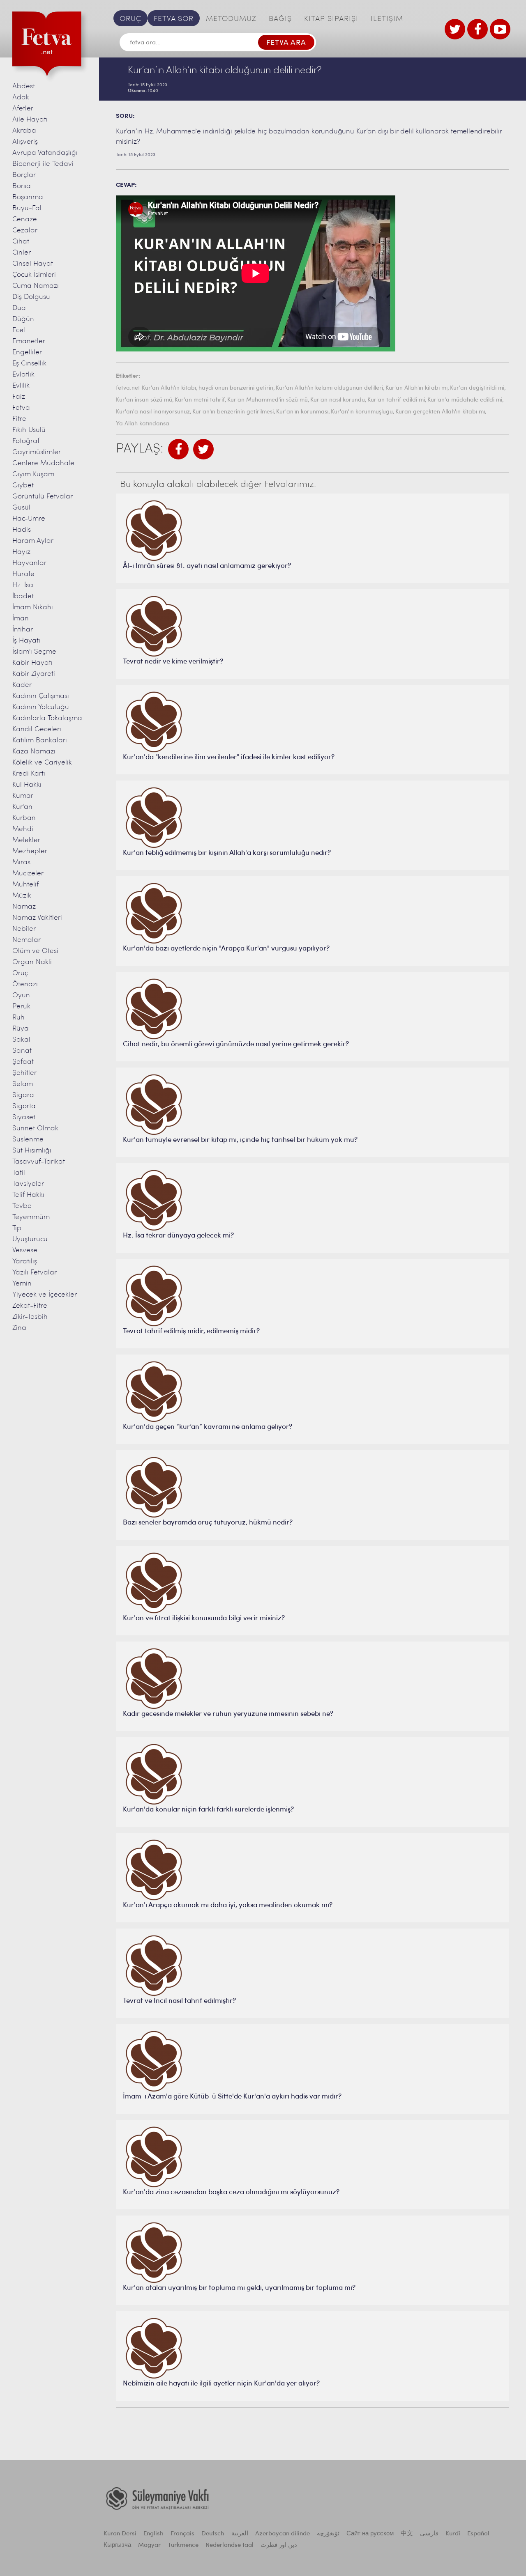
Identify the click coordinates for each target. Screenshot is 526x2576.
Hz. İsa (23, 585)
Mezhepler (30, 851)
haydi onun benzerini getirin (236, 388)
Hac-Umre (29, 519)
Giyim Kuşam (33, 474)
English (153, 2534)
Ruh (18, 1018)
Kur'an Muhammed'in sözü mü (268, 400)
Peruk (21, 1007)
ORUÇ (130, 19)
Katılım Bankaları (40, 740)
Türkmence (183, 2545)
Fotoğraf (26, 441)
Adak (21, 98)
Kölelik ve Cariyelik (42, 763)
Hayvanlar (29, 563)
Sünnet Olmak (35, 1128)
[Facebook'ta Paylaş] (178, 449)
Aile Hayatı (30, 120)
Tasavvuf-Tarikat (39, 1162)
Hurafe (23, 574)
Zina (19, 1328)
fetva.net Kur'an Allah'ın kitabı (156, 388)
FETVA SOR (174, 19)
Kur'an (22, 807)
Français (182, 2534)
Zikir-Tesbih (30, 1317)
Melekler (26, 840)
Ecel (19, 330)
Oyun (21, 995)
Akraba (24, 131)
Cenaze (25, 219)
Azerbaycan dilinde (283, 2534)
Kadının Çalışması (41, 696)
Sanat (22, 1051)
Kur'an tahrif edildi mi (396, 400)
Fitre (19, 419)
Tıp (17, 1228)
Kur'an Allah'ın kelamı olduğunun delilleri (329, 388)
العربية (240, 2534)
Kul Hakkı (27, 785)
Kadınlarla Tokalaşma (47, 718)
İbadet (23, 596)
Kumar (23, 796)
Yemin (22, 1284)
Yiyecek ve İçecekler (45, 1295)
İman (21, 619)
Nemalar (27, 940)
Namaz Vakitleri (37, 918)
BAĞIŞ (280, 19)
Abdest (24, 86)
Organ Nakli (32, 962)
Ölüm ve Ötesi (35, 951)
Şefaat (23, 1062)
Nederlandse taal (230, 2545)
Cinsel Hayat (33, 264)
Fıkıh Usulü (29, 430)
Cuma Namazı (36, 286)
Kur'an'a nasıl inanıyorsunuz (153, 412)
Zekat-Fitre (30, 1306)
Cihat (21, 242)
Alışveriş (25, 142)
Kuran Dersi (120, 2534)
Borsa (22, 186)
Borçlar (24, 175)
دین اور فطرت (279, 2545)
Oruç (20, 973)
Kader (22, 685)
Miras (21, 862)
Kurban (24, 818)
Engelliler (27, 352)
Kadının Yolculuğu (41, 707)
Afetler (23, 109)
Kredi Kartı (29, 774)
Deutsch (213, 2534)
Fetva (21, 408)
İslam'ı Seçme (34, 652)
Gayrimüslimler (37, 452)
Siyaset (24, 1117)
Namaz (24, 907)
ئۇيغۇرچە (328, 2534)
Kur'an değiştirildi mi (477, 388)
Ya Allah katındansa (143, 424)
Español (478, 2534)
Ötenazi (25, 984)
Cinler (22, 253)
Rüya (21, 1029)
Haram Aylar (33, 541)
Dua (19, 308)
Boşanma (28, 197)
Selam (23, 1084)
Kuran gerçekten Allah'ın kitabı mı (440, 412)
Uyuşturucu (30, 1239)
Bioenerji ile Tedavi (43, 164)
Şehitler (24, 1073)
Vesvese (25, 1250)
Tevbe (22, 1206)
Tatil (19, 1173)
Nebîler (24, 929)
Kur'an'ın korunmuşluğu (362, 412)
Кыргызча (117, 2545)
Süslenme (28, 1140)
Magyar (149, 2545)
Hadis (22, 530)
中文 (407, 2534)
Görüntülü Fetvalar (43, 497)
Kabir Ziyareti (34, 674)
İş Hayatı (26, 641)
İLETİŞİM (387, 19)
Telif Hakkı (28, 1195)
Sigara (23, 1095)
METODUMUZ (231, 19)
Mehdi (23, 829)
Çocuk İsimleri (34, 275)
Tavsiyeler (28, 1184)
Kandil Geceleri (37, 729)
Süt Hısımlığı (32, 1151)
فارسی (429, 2534)
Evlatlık (23, 375)
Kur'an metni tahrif (200, 400)
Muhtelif (25, 885)
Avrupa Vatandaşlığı (45, 153)
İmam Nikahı (33, 607)
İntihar (23, 630)
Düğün (23, 319)
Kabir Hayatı (32, 663)
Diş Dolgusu (31, 297)
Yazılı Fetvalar (35, 1273)
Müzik (22, 896)
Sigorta (24, 1106)
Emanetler (29, 341)
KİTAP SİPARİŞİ (331, 19)
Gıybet (23, 486)
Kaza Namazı (34, 752)
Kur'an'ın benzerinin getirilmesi (233, 412)
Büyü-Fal (27, 208)
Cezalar (25, 231)
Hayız (21, 552)
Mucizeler (28, 874)
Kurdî (453, 2534)
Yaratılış (25, 1262)
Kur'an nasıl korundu (338, 400)
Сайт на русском (370, 2534)
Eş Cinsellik (29, 364)
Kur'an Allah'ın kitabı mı (416, 388)
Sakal (21, 1040)
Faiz (19, 397)
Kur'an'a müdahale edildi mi (465, 400)
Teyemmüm (31, 1217)
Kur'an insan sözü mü (144, 400)
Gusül (21, 508)
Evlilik (21, 386)
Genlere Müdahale (43, 463)
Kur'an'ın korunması (302, 412)
